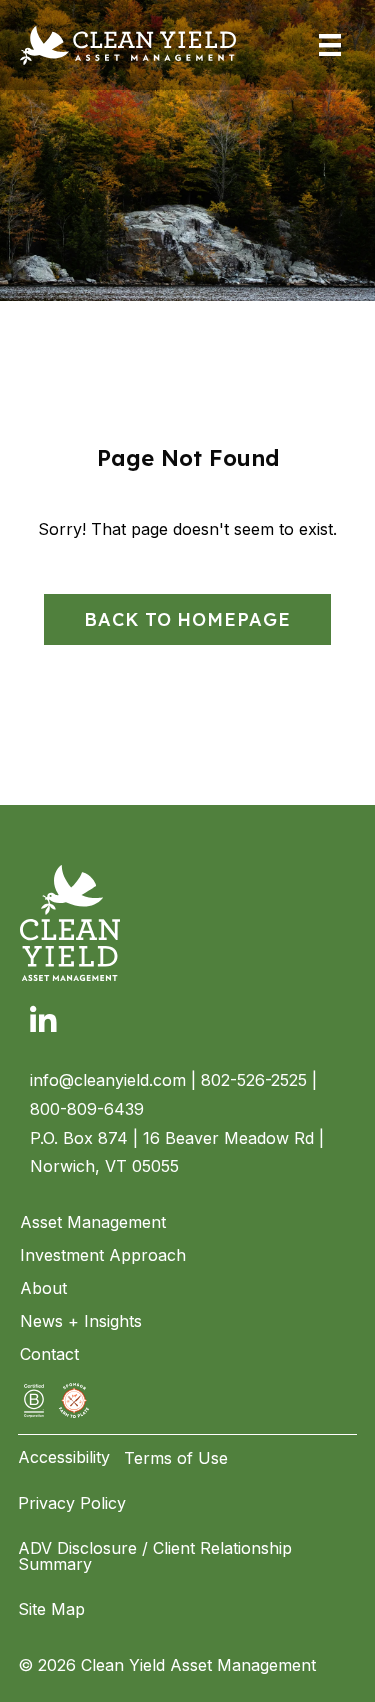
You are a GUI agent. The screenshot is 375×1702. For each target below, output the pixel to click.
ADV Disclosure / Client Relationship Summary (155, 1556)
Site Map (51, 1609)
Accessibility (64, 1457)
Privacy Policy (72, 1503)
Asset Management (93, 1222)
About (43, 1288)
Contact (49, 1354)
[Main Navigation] (330, 45)
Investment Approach (103, 1255)
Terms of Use (176, 1458)
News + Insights (81, 1321)
